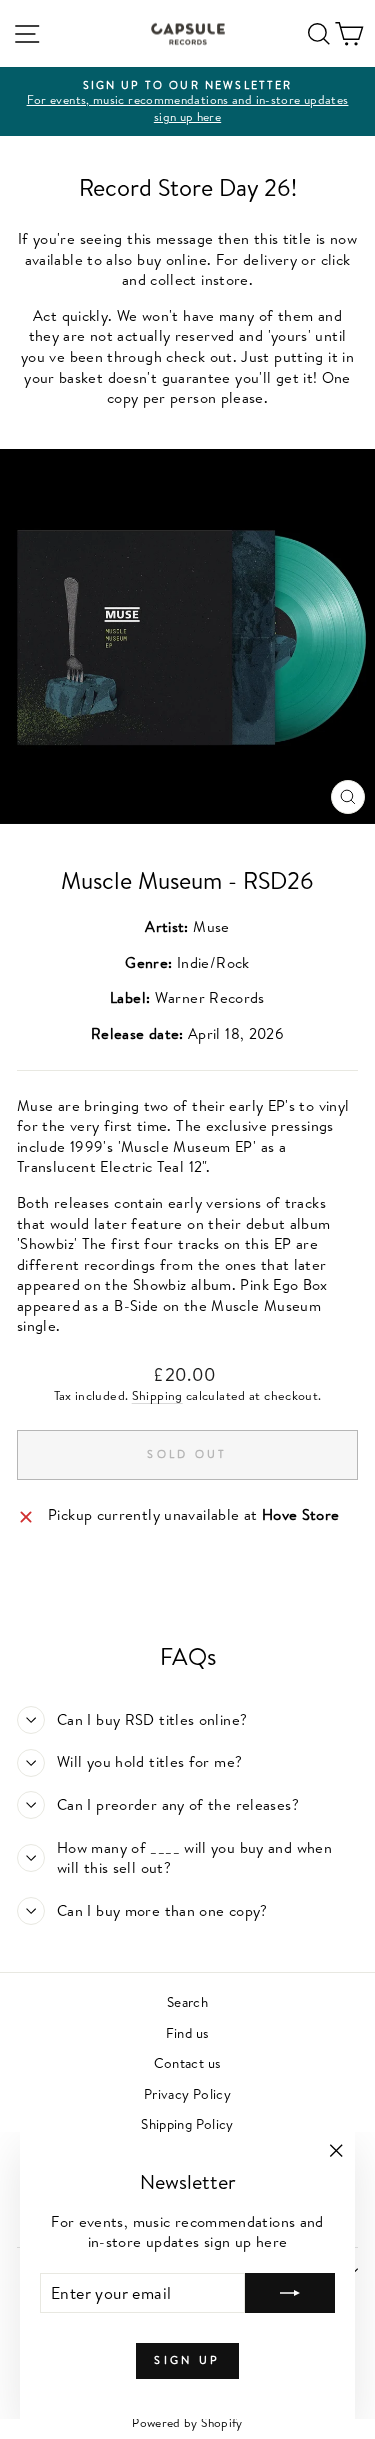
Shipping (157, 1395)
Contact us (188, 2062)
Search (187, 2001)
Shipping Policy (187, 2123)
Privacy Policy (187, 2093)
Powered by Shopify (187, 2422)
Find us (188, 2032)
